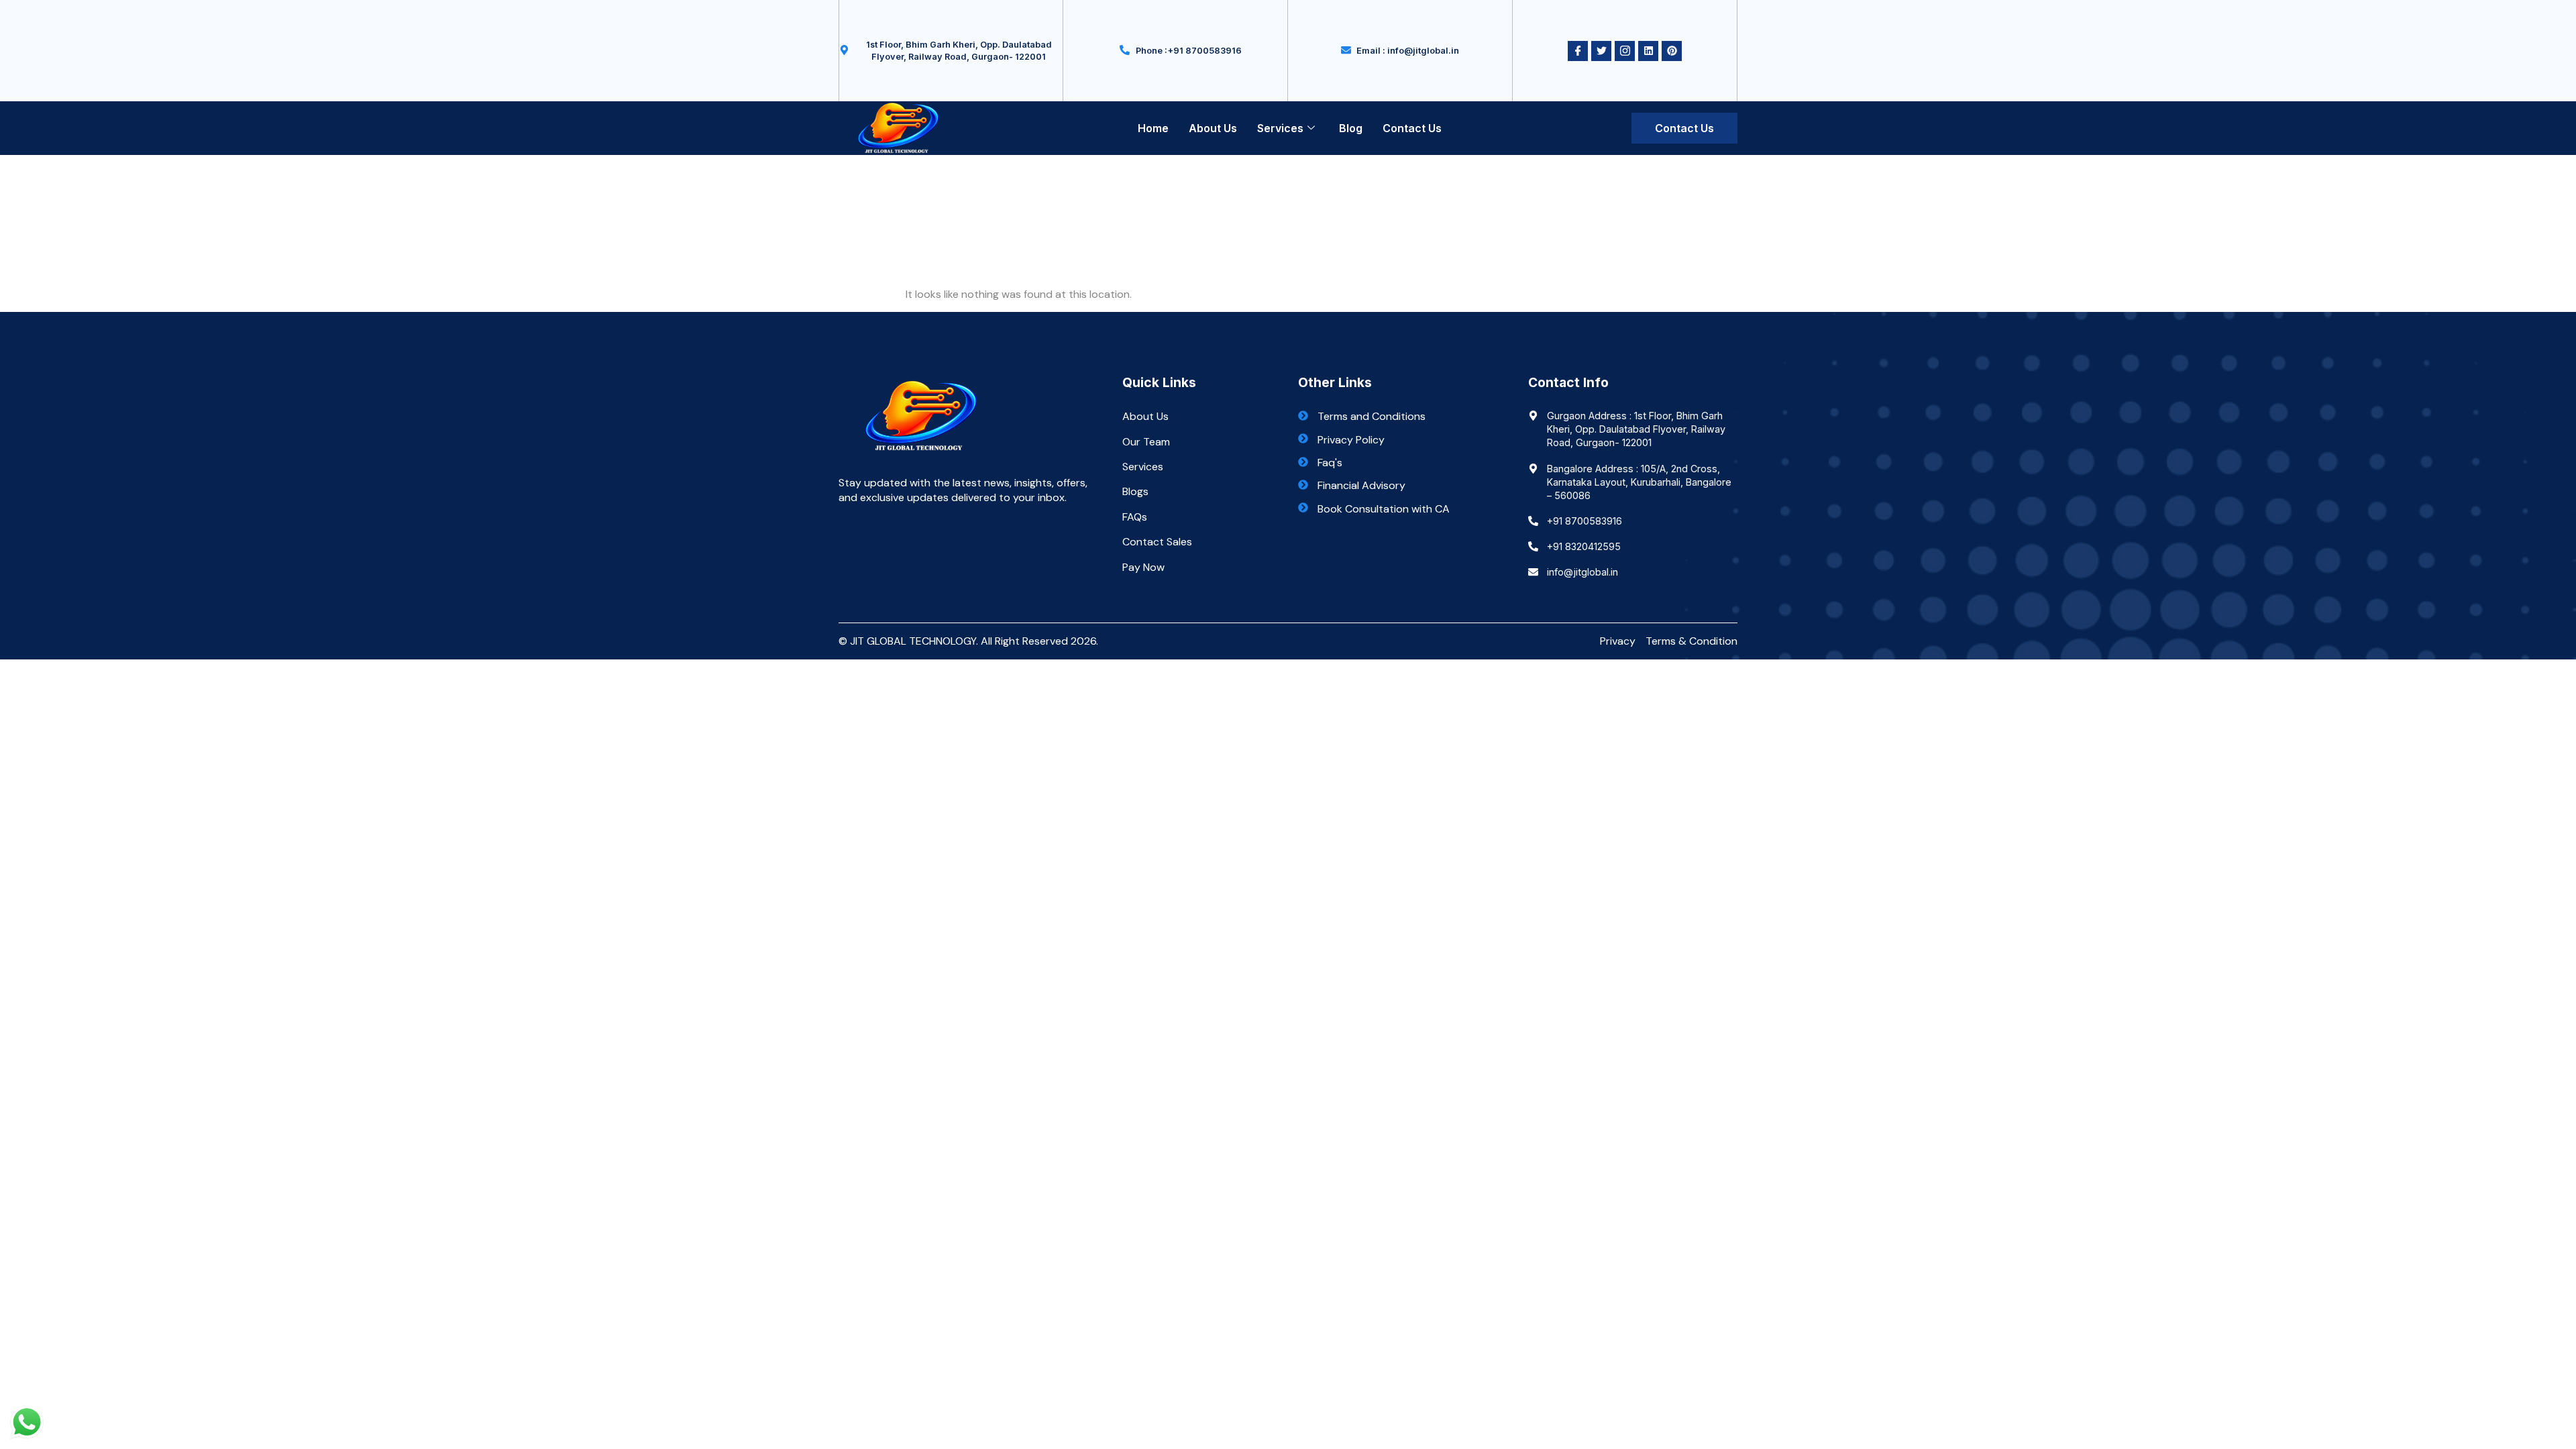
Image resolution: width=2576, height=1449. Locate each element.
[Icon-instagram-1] (1625, 51)
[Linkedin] (1648, 51)
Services (1280, 128)
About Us (1213, 128)
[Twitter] (1601, 51)
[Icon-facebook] (1578, 51)
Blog (1351, 128)
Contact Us (1412, 128)
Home (1153, 128)
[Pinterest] (1672, 51)
